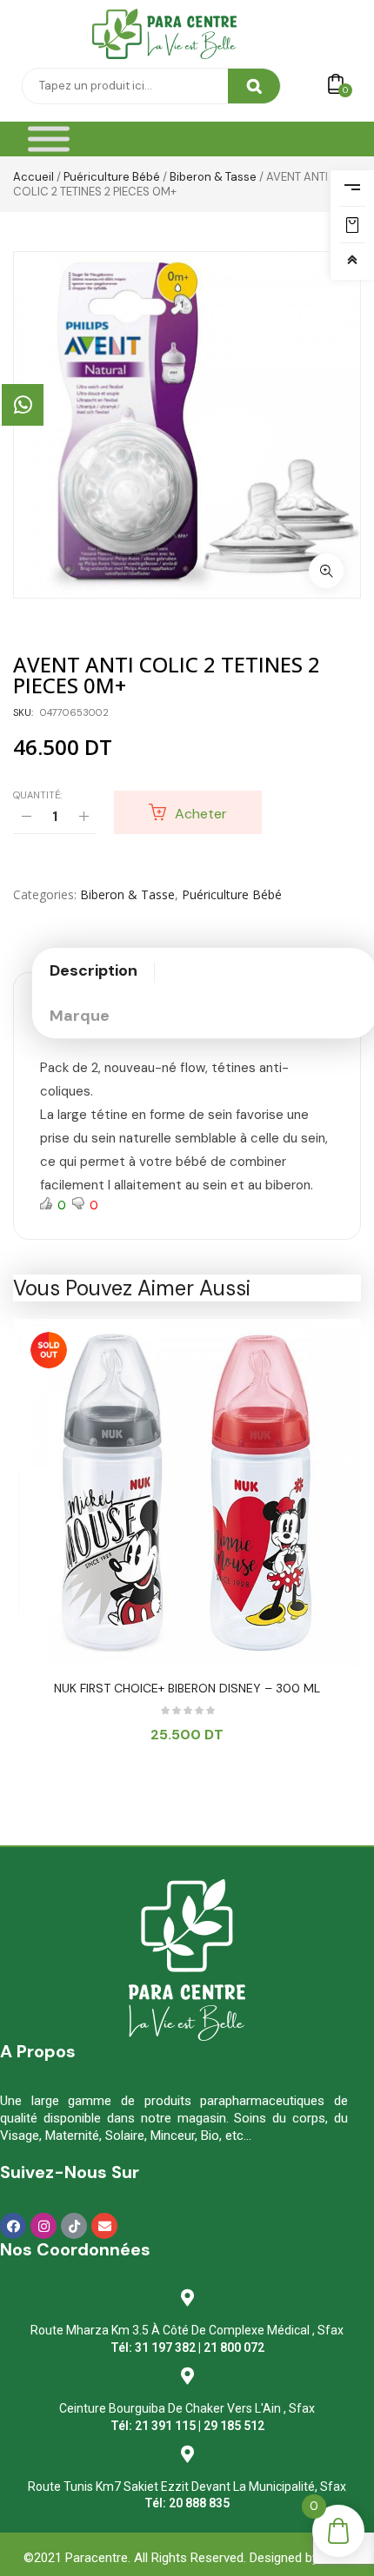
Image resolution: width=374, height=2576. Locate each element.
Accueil (33, 177)
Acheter (201, 814)
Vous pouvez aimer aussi (132, 1288)
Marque (80, 1016)
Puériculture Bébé (112, 177)
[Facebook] (13, 2226)
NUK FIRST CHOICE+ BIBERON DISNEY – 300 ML (187, 1688)
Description (93, 970)
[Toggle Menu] (49, 139)
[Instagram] (43, 2226)
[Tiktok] (74, 2226)
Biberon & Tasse (213, 177)
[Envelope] (104, 2226)
